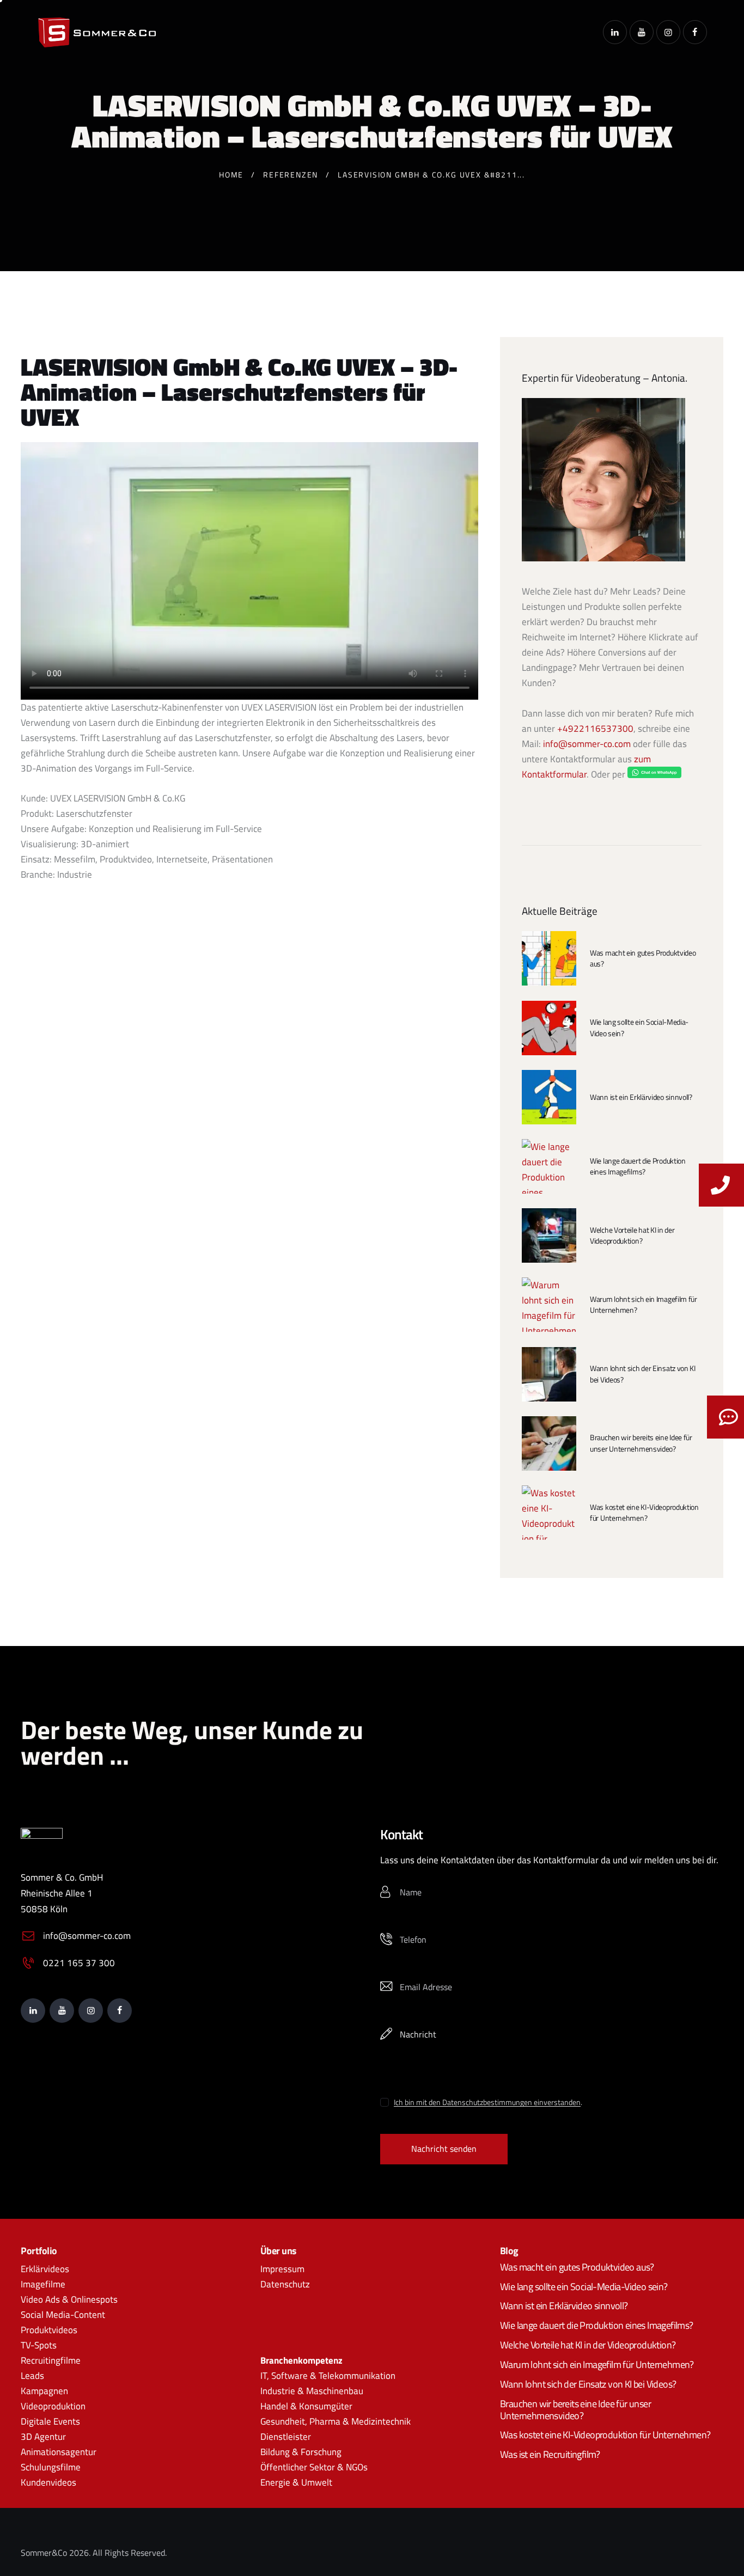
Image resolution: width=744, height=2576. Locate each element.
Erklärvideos (45, 2269)
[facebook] (695, 32)
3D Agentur (43, 2437)
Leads (32, 2376)
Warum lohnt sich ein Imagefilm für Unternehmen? (644, 1305)
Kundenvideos (48, 2483)
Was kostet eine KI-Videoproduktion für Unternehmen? (644, 1513)
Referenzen (291, 175)
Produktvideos (49, 2330)
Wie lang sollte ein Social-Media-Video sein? (639, 1027)
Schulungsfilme (51, 2468)
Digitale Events (50, 2422)
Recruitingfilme (51, 2360)
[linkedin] (615, 32)
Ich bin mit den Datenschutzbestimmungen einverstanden (487, 2103)
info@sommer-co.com (587, 744)
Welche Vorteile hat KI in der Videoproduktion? (632, 1235)
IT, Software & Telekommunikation (328, 2376)
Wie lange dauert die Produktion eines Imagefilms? (638, 1166)
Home (231, 175)
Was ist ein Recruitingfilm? (550, 2455)
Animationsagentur (59, 2452)
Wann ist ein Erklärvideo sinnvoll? (641, 1097)
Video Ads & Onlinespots (69, 2299)
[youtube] (642, 32)
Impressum (282, 2269)
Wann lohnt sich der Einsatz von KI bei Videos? (643, 1374)
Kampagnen (44, 2391)
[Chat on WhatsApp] (654, 774)
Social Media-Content (63, 2315)
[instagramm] (668, 32)
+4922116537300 (595, 729)
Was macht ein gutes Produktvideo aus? (643, 958)
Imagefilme (43, 2284)
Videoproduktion (53, 2407)
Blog (509, 2251)
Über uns (279, 2251)
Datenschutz (285, 2284)
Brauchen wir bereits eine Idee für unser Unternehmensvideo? (641, 1443)
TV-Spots (39, 2345)
